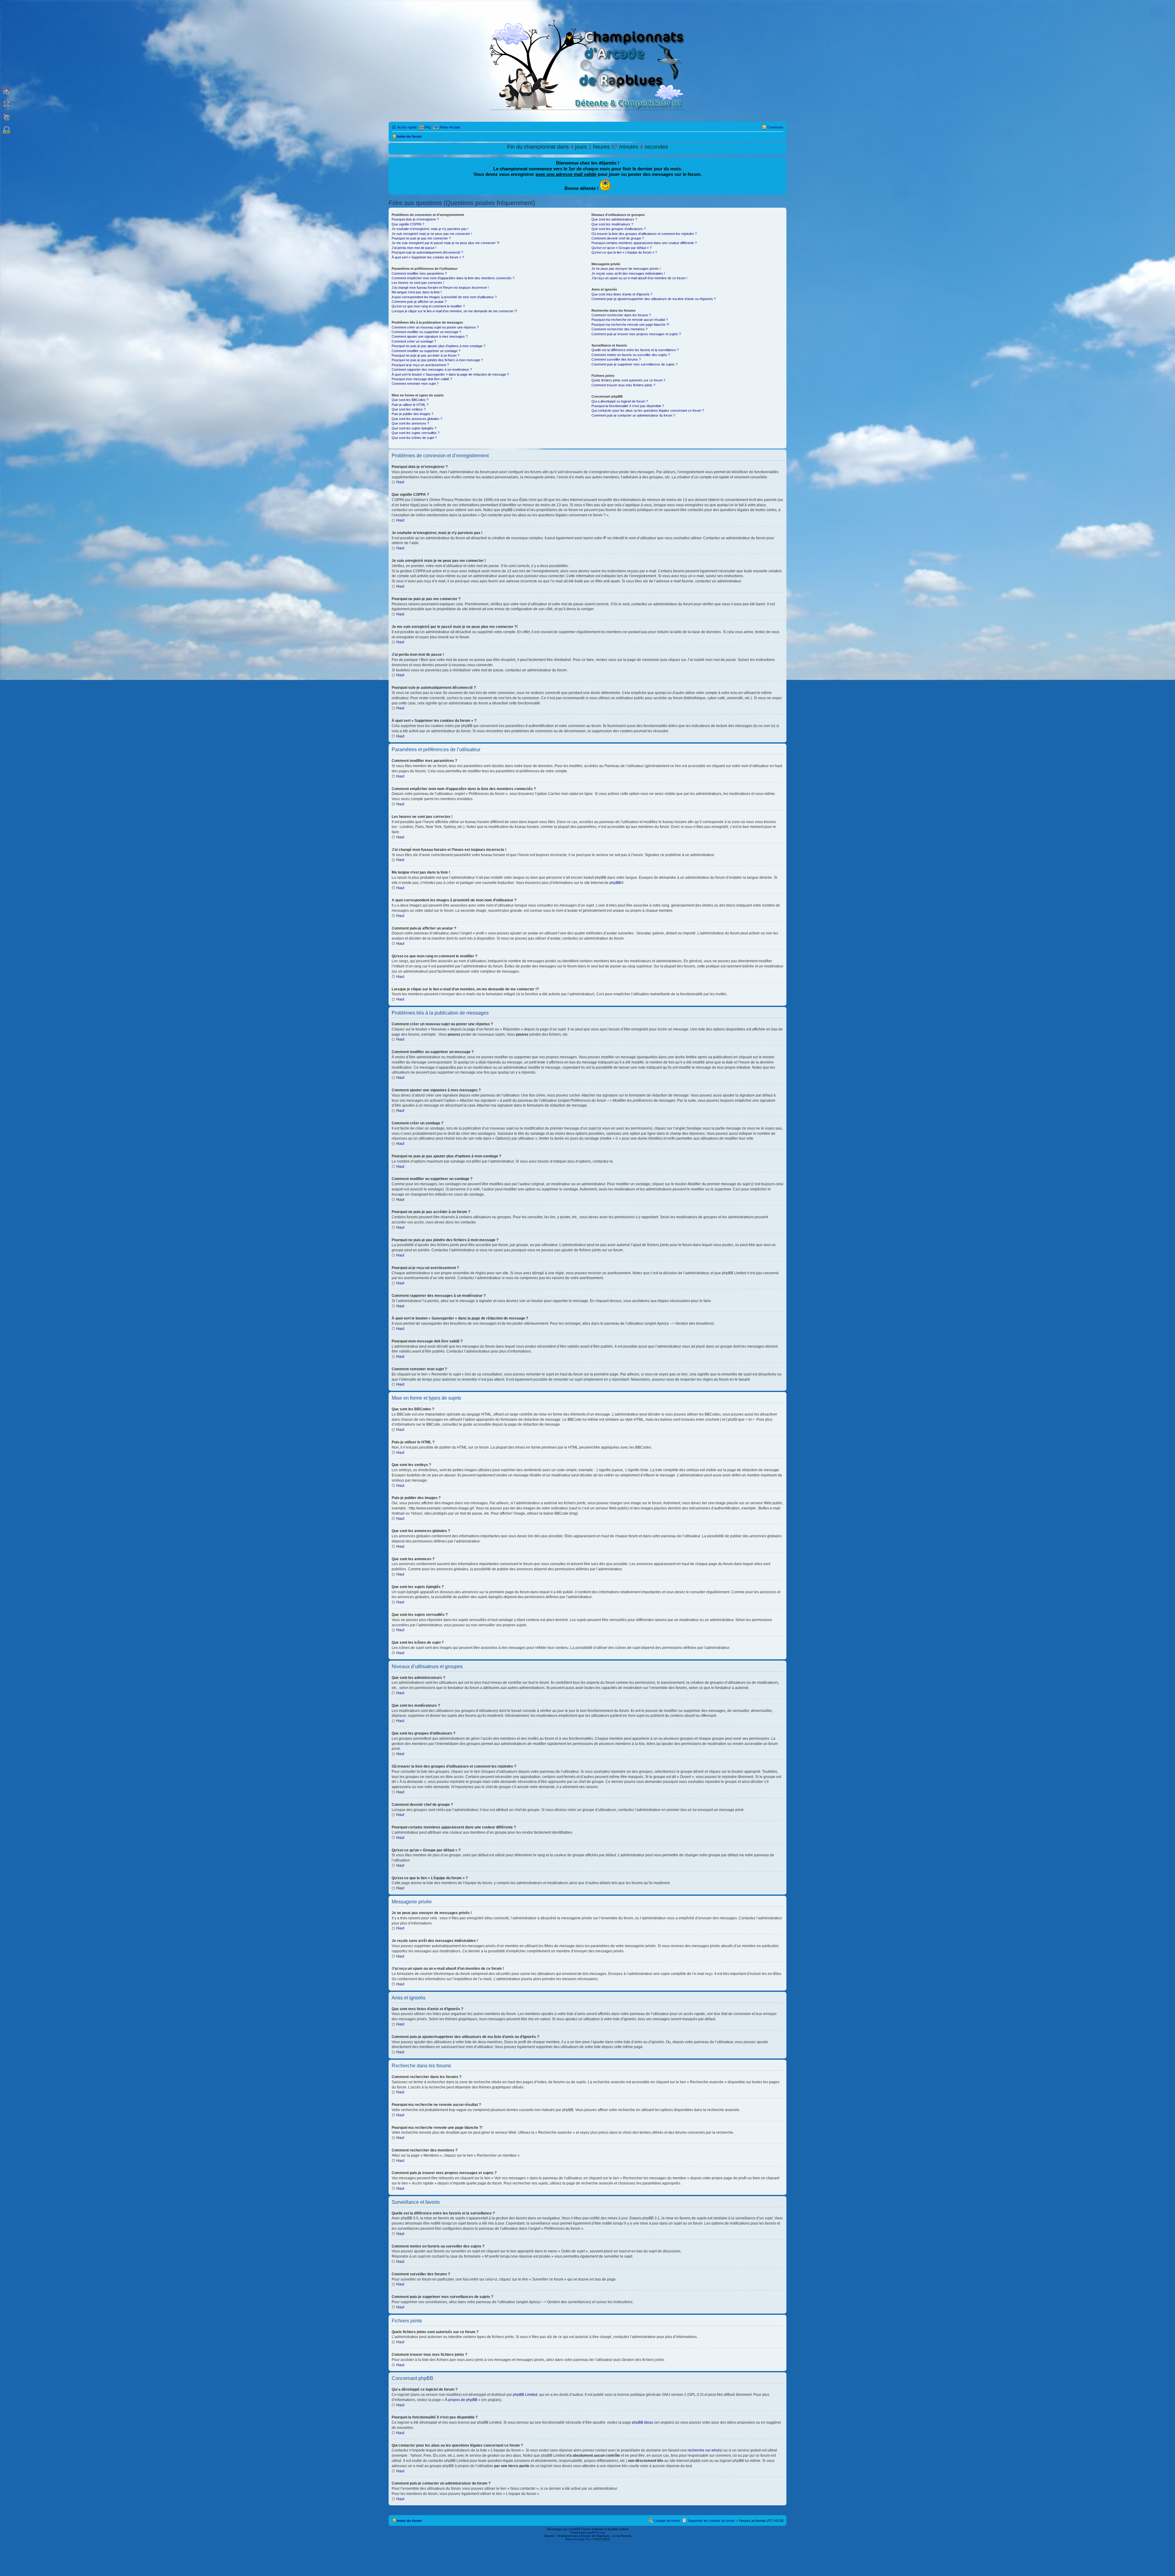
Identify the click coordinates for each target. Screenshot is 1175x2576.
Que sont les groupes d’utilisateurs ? (619, 229)
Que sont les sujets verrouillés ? (416, 433)
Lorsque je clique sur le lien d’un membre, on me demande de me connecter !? (454, 311)
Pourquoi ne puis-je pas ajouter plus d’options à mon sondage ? (438, 346)
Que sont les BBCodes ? (410, 400)
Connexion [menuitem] (775, 127)
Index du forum (409, 2521)
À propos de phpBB (461, 2400)
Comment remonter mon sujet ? (415, 384)
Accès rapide (407, 127)
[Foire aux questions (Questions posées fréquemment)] (6, 104)
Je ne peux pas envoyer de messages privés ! (626, 269)
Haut (400, 482)
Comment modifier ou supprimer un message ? (426, 332)
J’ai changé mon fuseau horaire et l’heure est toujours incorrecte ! (440, 288)
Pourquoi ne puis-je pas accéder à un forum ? (425, 355)
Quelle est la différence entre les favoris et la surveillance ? (635, 350)
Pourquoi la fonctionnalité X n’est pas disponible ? (628, 406)
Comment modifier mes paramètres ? (419, 273)
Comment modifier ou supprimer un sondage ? (426, 351)
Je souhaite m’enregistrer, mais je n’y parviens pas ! (430, 229)
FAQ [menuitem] (428, 127)
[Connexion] (6, 130)
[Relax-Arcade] (6, 117)
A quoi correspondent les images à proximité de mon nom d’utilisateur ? (444, 297)
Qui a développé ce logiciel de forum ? (620, 401)
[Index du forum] (6, 91)
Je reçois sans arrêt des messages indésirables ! (628, 273)
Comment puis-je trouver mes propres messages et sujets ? (636, 334)
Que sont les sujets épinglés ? (414, 428)
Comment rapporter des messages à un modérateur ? (432, 369)
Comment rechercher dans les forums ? (621, 315)
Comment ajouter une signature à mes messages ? (430, 336)
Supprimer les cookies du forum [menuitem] (711, 2521)
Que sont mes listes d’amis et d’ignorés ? (622, 294)
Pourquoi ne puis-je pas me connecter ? (421, 238)
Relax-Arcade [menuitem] (450, 127)
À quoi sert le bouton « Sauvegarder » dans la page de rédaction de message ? (450, 374)
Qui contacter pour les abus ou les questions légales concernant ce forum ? (648, 410)
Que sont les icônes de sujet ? (414, 438)
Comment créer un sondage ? (414, 341)
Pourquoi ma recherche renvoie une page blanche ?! (630, 325)
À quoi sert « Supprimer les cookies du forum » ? (428, 257)
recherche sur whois (704, 2450)
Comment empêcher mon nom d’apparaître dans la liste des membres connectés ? (453, 278)
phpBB (615, 883)
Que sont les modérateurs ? (612, 224)
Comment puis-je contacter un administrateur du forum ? (633, 415)
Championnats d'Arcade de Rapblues (583, 2536)
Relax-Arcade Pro (578, 2539)
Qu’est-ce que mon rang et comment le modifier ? (428, 306)
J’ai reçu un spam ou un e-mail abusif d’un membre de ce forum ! (639, 278)
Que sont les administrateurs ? (614, 219)
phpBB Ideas (643, 2422)
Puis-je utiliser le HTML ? (410, 405)
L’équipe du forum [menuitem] (667, 2521)
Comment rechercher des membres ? (619, 329)
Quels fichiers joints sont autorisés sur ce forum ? (628, 380)
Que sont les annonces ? (410, 423)
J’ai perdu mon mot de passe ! (414, 248)
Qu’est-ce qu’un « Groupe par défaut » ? (621, 248)
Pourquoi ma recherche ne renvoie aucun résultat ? (630, 320)
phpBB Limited (525, 2395)
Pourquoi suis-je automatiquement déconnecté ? (427, 252)
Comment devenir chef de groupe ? (618, 238)
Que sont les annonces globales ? (417, 419)
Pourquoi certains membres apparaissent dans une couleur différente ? (644, 243)
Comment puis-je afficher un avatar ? (419, 302)
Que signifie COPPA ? (408, 224)
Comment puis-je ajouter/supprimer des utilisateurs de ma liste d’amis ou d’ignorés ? (654, 299)
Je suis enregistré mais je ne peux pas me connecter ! (432, 234)
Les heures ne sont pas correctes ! (418, 283)
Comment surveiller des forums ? (616, 359)
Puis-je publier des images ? (412, 414)
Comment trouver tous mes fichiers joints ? (623, 385)
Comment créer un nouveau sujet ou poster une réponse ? (435, 327)
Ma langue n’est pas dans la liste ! (417, 292)
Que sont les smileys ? (409, 409)
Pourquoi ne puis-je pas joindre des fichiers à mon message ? (437, 360)
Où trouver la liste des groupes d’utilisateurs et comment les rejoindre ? (644, 234)
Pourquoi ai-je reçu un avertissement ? (420, 365)
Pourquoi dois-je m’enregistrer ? (415, 219)
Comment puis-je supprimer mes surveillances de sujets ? (634, 364)
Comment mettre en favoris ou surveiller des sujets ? (631, 355)
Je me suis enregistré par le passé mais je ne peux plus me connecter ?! (446, 243)
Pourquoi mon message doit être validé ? (422, 379)
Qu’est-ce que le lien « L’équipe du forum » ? (624, 252)
